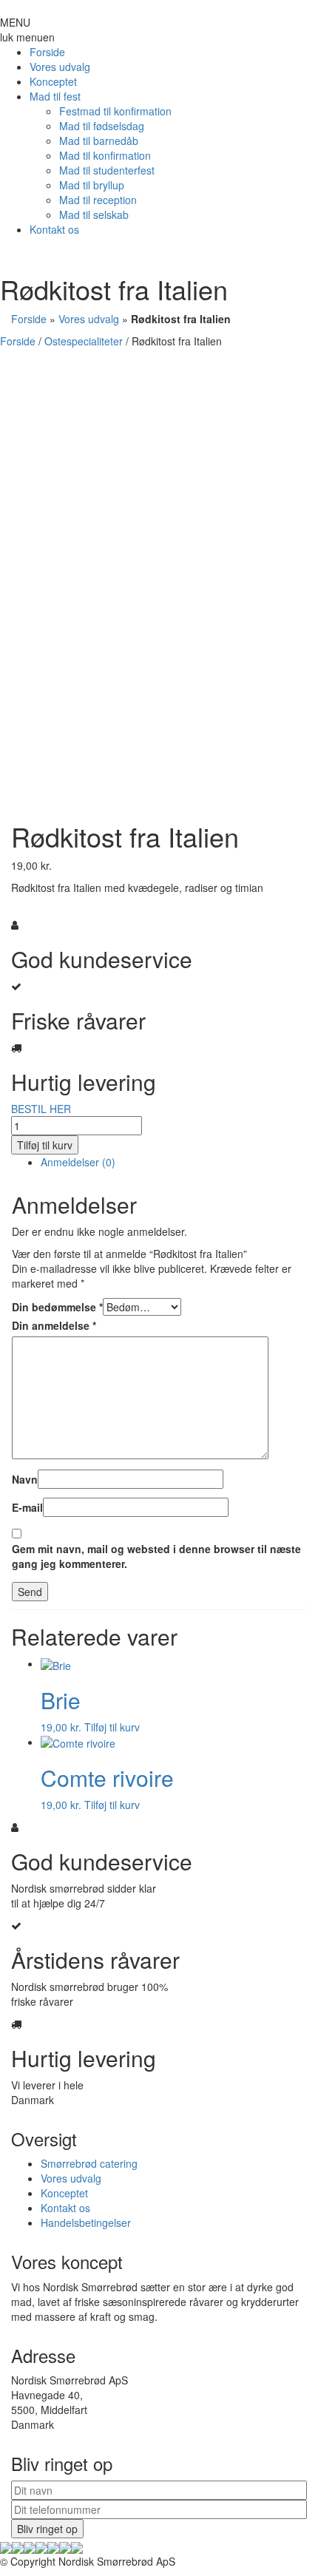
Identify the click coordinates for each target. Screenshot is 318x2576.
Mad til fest (55, 96)
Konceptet (53, 81)
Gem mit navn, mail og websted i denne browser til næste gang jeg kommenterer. (156, 1556)
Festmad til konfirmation (115, 111)
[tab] (174, 1162)
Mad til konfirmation (105, 155)
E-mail (27, 1507)
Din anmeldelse (54, 1325)
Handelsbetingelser (86, 2222)
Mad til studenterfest (107, 170)
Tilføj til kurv (45, 1145)
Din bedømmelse (57, 1307)
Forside (47, 52)
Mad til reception (98, 200)
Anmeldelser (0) (78, 1162)
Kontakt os (54, 229)
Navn (25, 1479)
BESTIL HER (41, 1109)
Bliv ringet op (47, 2529)
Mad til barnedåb (99, 141)
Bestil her (34, 799)
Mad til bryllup (92, 185)
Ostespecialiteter (84, 341)
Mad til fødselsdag (102, 126)
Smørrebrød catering (89, 2163)
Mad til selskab (94, 214)
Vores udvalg (60, 67)
